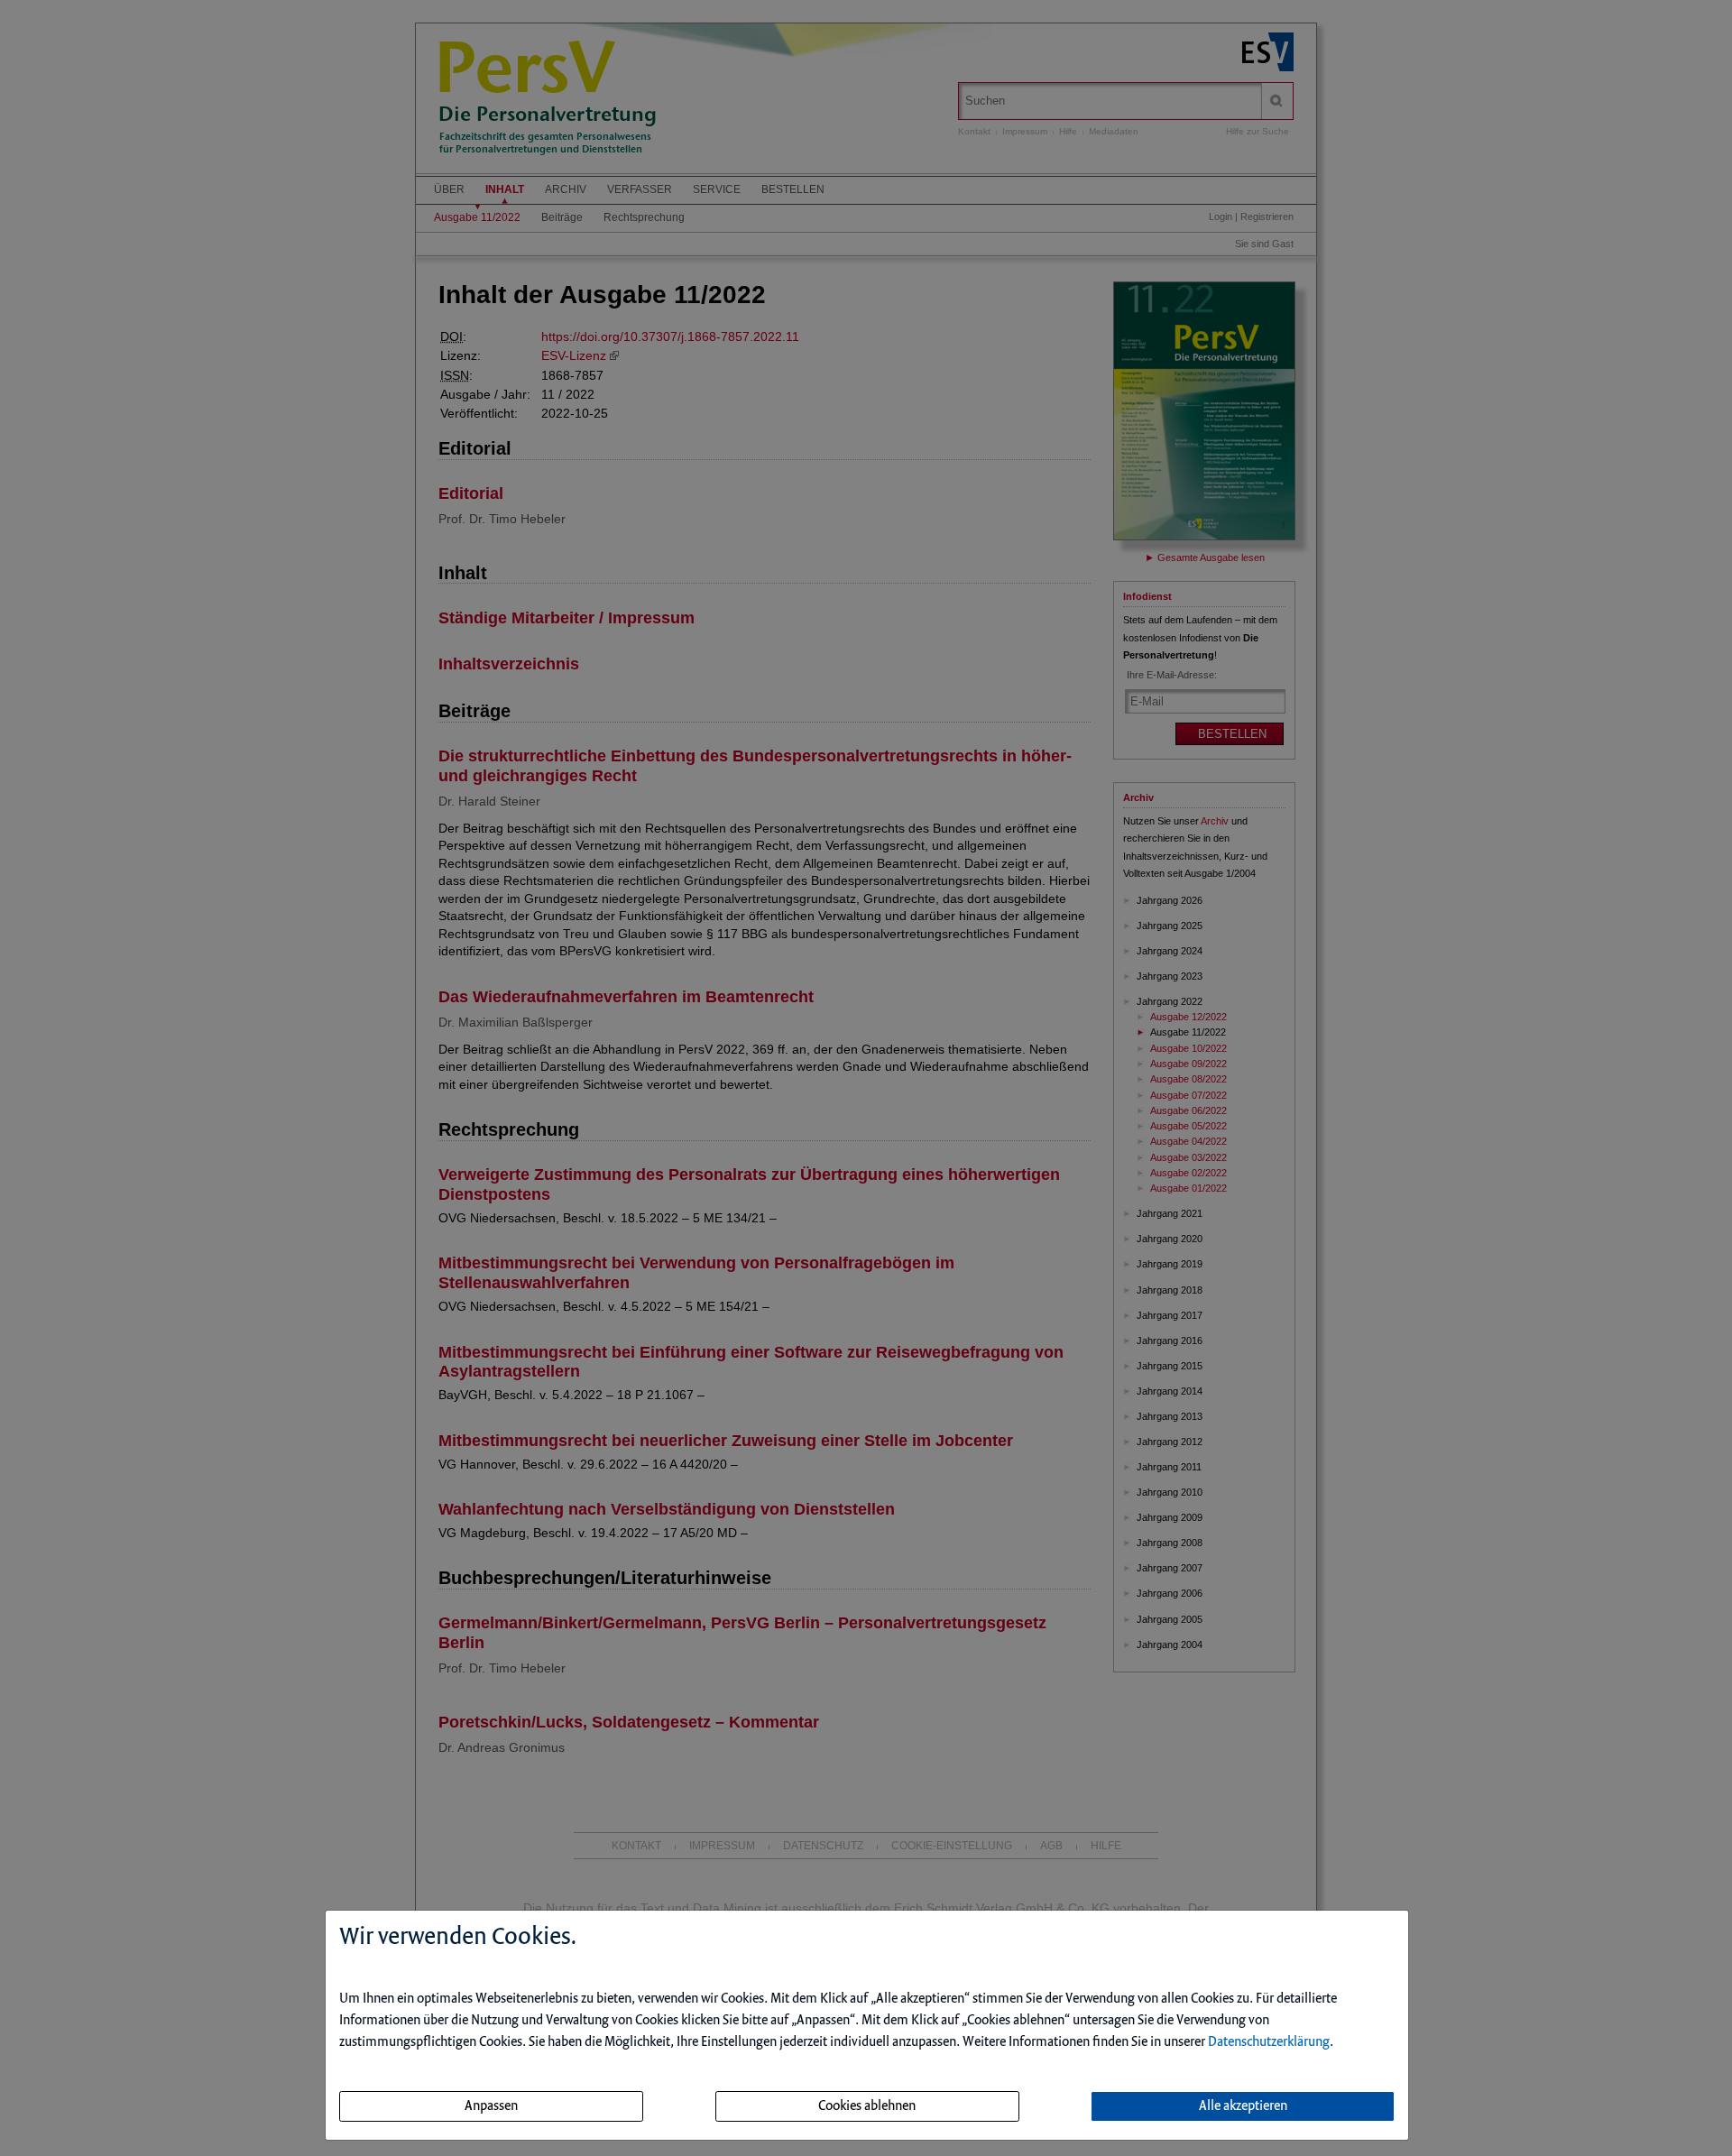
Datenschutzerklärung (1269, 2042)
